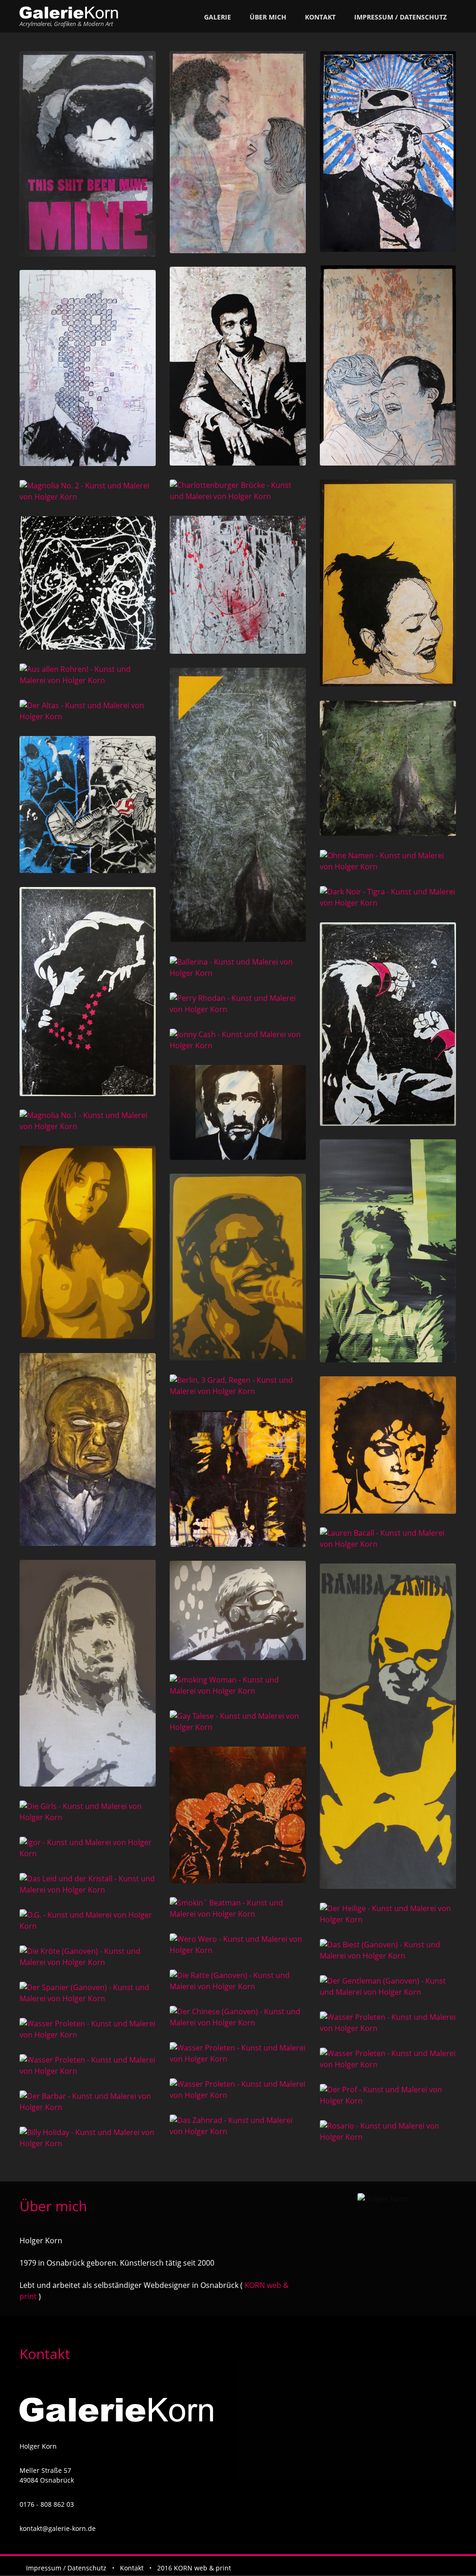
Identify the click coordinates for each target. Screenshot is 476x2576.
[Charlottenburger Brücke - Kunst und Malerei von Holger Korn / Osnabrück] (238, 491)
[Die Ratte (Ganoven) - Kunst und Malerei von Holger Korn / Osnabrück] (238, 1981)
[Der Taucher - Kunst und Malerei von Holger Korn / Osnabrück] (238, 1610)
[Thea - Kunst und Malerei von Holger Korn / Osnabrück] (388, 583)
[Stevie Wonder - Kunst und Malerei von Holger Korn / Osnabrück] (238, 1267)
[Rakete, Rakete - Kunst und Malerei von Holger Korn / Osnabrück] (388, 768)
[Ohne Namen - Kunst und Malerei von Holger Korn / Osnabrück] (388, 861)
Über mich (268, 17)
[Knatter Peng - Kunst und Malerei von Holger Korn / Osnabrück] (88, 805)
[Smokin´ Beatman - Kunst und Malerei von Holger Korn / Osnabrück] (238, 1908)
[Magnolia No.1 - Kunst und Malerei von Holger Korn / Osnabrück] (88, 1121)
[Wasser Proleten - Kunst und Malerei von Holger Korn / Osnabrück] (388, 2023)
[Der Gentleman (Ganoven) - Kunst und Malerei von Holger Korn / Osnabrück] (388, 1986)
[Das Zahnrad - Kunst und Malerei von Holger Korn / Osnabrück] (238, 2126)
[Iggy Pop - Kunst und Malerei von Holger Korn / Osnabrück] (88, 1673)
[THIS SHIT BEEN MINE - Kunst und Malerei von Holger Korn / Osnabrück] (88, 154)
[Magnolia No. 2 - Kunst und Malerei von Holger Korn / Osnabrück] (88, 491)
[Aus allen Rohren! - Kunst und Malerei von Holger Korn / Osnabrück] (88, 675)
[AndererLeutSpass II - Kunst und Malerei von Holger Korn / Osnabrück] (238, 152)
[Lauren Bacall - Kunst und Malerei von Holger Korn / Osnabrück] (388, 1538)
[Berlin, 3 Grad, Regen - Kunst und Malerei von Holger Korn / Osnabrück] (238, 1386)
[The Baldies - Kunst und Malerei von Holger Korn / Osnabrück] (238, 1815)
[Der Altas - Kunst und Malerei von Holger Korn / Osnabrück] (88, 711)
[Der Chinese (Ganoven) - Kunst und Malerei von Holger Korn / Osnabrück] (238, 2017)
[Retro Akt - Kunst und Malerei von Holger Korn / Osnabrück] (88, 1242)
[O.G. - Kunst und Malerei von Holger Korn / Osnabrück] (88, 1920)
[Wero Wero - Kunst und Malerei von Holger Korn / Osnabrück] (238, 1945)
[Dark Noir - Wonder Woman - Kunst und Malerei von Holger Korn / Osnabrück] (88, 992)
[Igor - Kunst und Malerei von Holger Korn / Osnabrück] (88, 1848)
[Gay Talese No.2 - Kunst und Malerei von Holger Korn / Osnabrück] (238, 366)
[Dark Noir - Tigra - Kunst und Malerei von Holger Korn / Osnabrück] (388, 897)
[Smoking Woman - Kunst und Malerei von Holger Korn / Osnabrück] (238, 1685)
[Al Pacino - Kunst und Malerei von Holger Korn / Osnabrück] (238, 1112)
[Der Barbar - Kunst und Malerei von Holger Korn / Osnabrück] (88, 2102)
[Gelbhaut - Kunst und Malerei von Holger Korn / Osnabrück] (88, 1449)
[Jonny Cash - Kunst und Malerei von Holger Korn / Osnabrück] (238, 1040)
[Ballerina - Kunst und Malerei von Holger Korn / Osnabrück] (238, 967)
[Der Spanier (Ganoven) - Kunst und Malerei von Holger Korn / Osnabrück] (88, 1993)
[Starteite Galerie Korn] (69, 13)
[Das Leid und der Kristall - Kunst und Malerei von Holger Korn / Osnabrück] (88, 1884)
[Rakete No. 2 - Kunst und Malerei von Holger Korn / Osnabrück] (238, 805)
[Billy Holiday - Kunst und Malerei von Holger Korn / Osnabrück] (88, 2138)
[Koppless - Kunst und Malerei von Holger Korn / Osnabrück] (88, 368)
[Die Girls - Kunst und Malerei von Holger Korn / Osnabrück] (88, 1812)
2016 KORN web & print (194, 2568)
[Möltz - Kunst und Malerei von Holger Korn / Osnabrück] (88, 583)
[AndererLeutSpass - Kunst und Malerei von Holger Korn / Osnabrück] (388, 365)
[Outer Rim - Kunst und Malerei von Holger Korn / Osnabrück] (238, 585)
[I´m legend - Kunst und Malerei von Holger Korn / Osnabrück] (238, 1479)
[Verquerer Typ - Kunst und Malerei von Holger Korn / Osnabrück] (388, 151)
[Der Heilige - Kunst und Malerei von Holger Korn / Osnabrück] (388, 1914)
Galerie (218, 17)
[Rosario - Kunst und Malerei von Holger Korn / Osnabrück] (388, 2131)
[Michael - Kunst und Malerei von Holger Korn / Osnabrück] (388, 1445)
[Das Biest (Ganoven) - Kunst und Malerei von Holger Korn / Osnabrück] (388, 1950)
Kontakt (320, 17)
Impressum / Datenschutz (400, 17)
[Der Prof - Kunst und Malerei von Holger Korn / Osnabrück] (388, 2095)
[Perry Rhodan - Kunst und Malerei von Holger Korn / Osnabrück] (238, 1004)
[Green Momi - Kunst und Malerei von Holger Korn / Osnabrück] (388, 1251)
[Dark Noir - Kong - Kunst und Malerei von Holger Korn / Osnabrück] (388, 1024)
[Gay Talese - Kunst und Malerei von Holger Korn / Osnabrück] (238, 1722)
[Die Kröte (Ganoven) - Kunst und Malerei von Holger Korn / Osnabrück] (88, 1957)
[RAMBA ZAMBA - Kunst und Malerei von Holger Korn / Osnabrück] (388, 1726)
